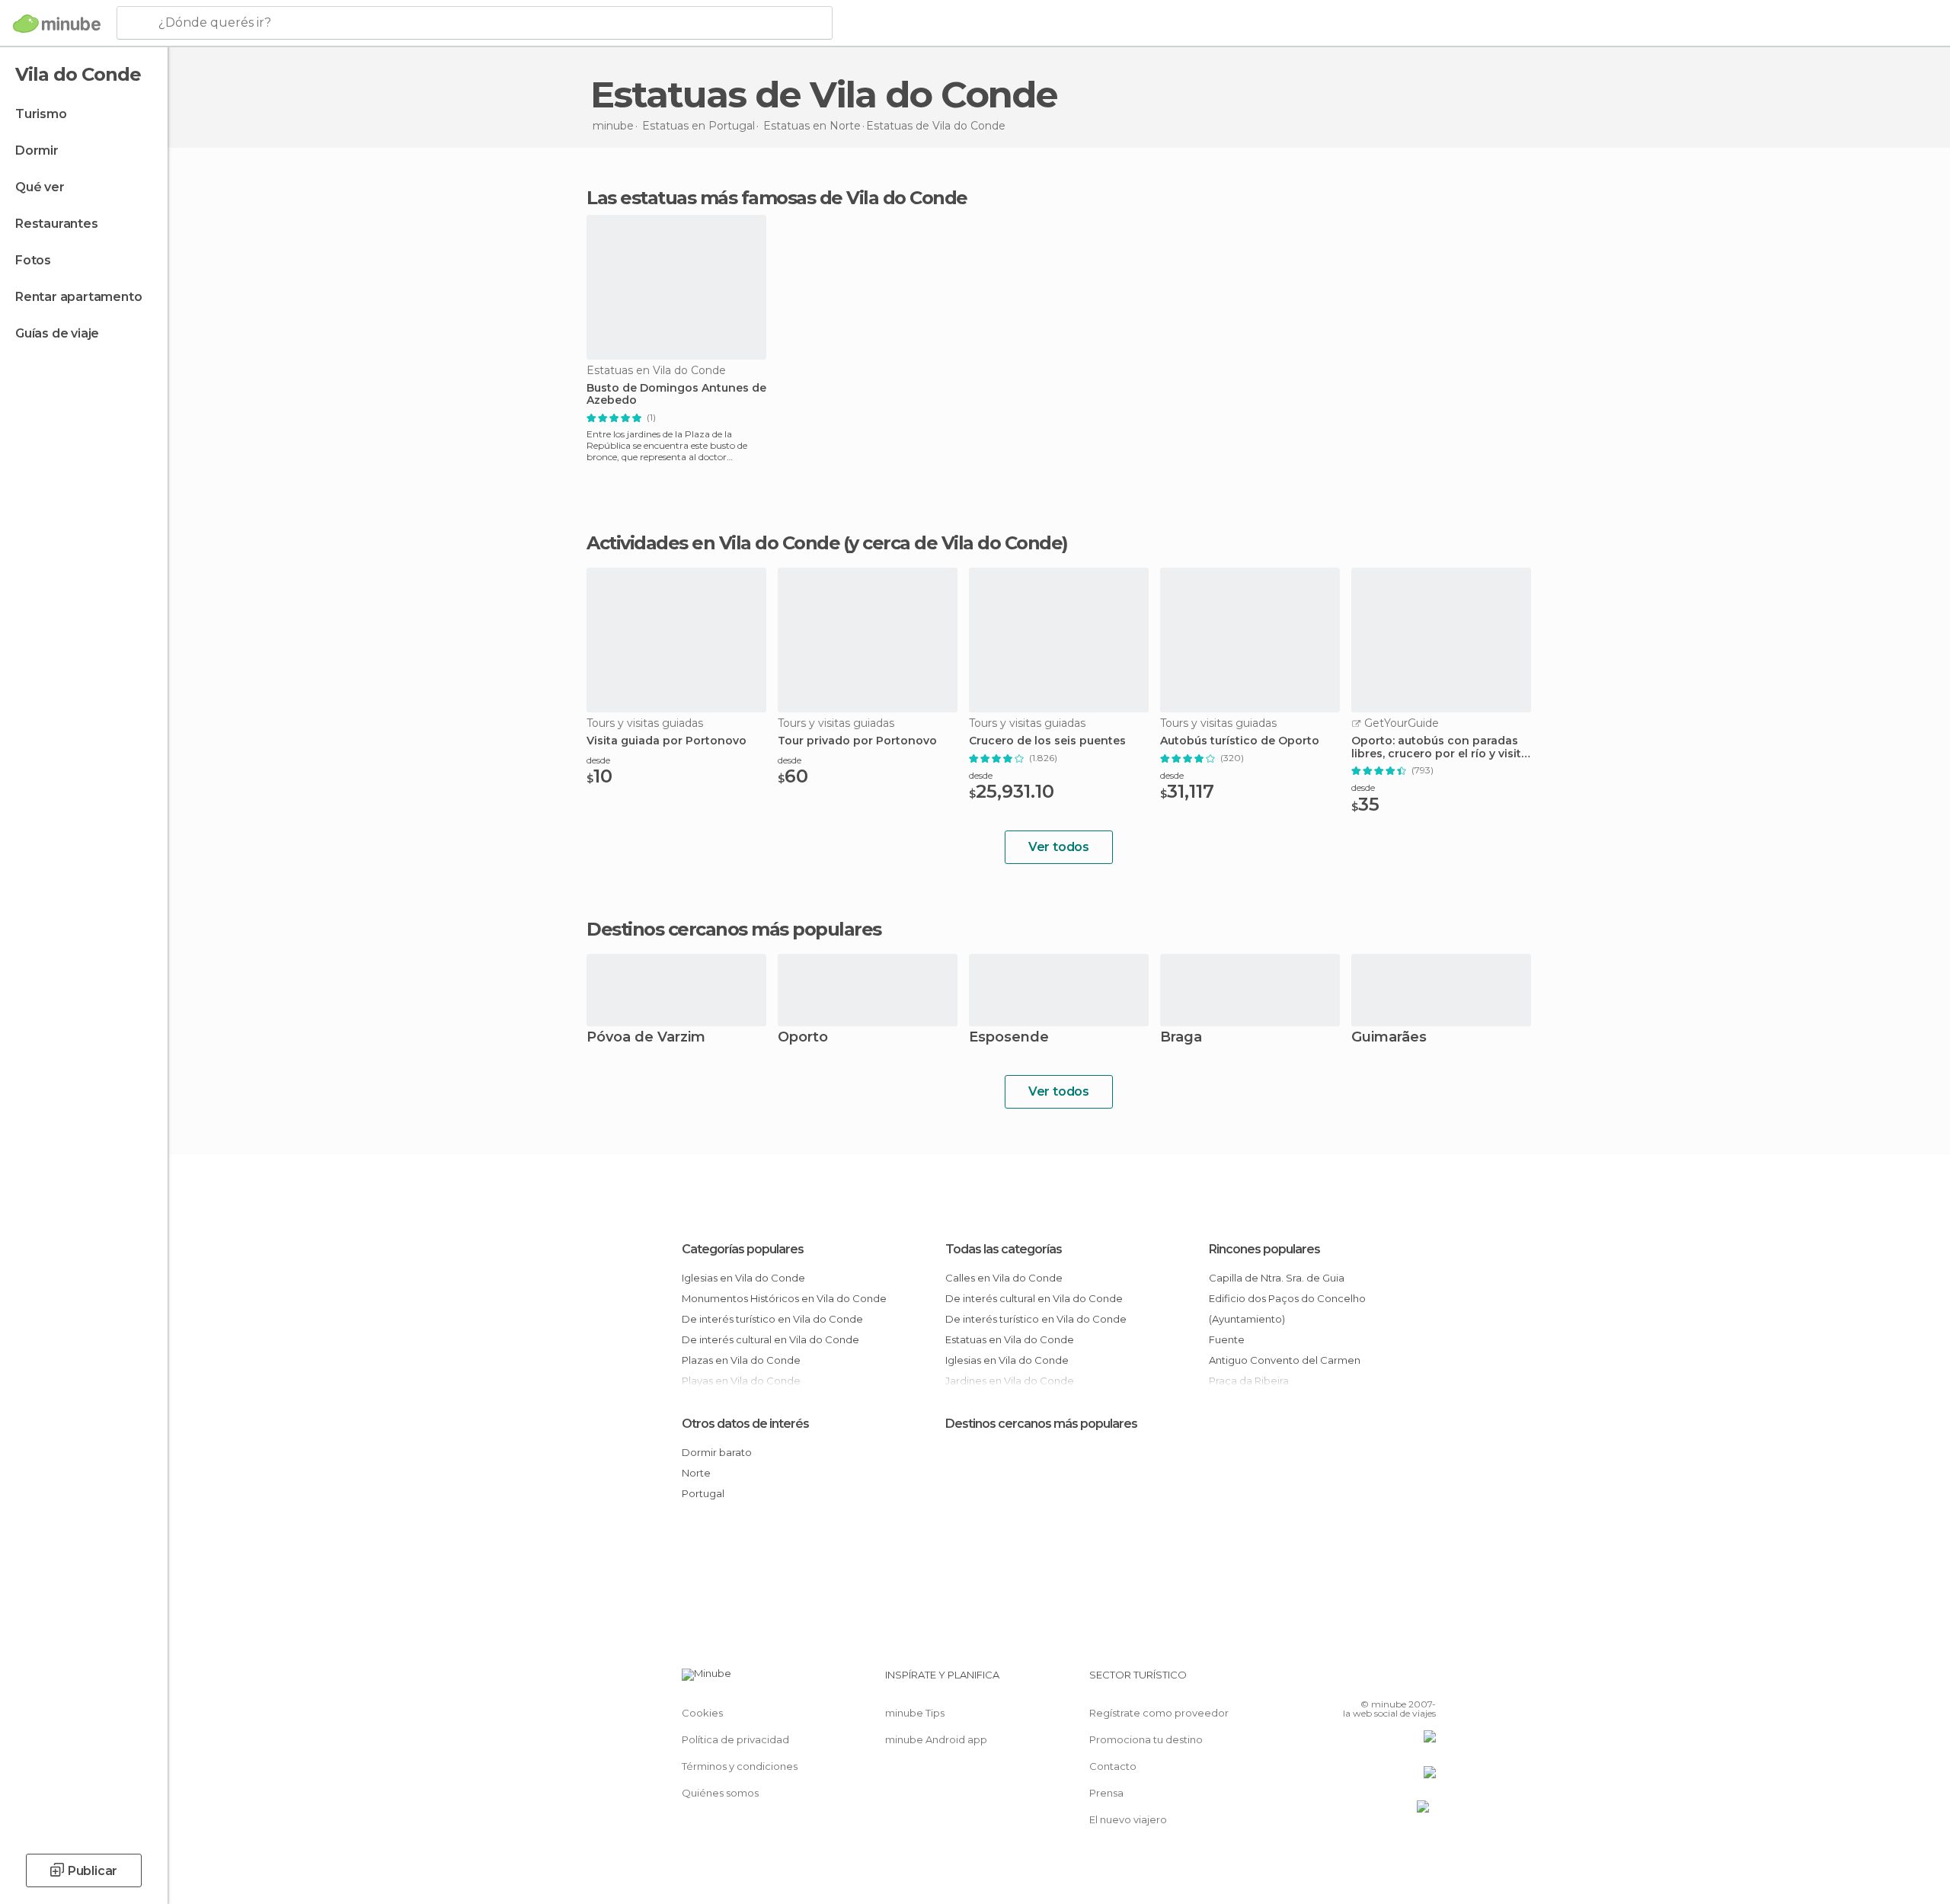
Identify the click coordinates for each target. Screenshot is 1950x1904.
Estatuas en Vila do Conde (1010, 1339)
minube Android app (936, 1739)
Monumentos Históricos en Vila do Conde (784, 1298)
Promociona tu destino (1146, 1739)
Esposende (1009, 1038)
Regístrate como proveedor (1159, 1713)
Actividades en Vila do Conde (713, 543)
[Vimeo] (1399, 1681)
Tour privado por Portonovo (857, 741)
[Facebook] (1349, 1681)
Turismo (41, 114)
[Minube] (57, 24)
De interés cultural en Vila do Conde (770, 1339)
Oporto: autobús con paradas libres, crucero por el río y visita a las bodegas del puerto (1440, 747)
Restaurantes (57, 224)
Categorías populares (743, 1249)
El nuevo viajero (1128, 1819)
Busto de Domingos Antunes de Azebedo (676, 395)
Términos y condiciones (740, 1766)
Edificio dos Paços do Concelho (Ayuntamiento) (1287, 1309)
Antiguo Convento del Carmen (1285, 1360)
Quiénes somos (720, 1793)
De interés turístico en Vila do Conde (772, 1319)
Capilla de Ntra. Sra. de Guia (1277, 1278)
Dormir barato (717, 1452)
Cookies (702, 1713)
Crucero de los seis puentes (1047, 741)
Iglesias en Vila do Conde (743, 1278)
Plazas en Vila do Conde (741, 1360)
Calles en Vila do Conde (1004, 1278)
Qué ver (40, 187)
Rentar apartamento (78, 297)
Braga (1181, 1038)
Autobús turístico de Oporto (1240, 741)
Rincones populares (1264, 1249)
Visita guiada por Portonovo (667, 741)
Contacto (1113, 1766)
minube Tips (915, 1713)
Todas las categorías (1004, 1249)
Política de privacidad (735, 1739)
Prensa (1106, 1793)
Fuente (1227, 1339)
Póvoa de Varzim (646, 1038)
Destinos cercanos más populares (734, 930)
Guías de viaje (57, 333)
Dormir (37, 150)
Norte (696, 1473)
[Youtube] (1424, 1681)
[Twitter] (1374, 1681)
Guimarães (1389, 1038)
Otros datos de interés (745, 1424)
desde (598, 760)
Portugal (703, 1493)
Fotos (33, 260)
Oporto (803, 1038)
